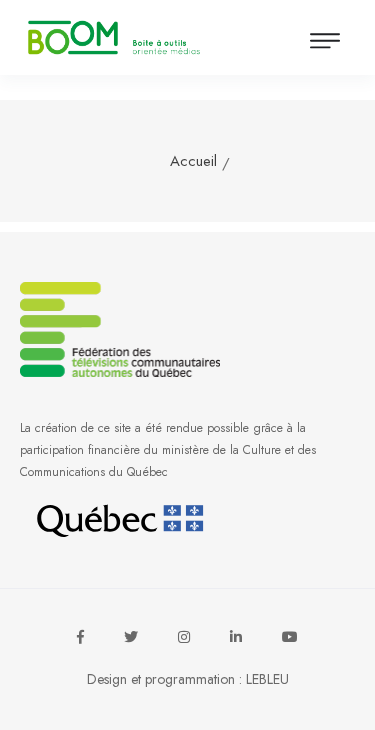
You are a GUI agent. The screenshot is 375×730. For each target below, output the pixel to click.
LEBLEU (267, 679)
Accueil (193, 161)
